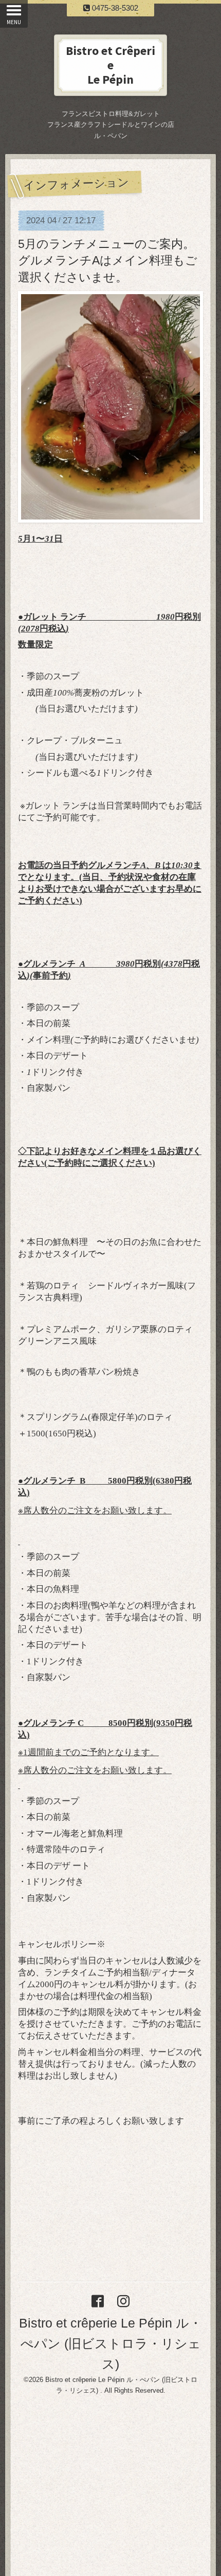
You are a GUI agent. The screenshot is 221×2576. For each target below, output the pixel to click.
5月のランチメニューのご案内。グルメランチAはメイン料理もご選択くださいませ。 (108, 261)
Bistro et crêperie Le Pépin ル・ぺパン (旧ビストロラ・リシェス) (110, 2343)
